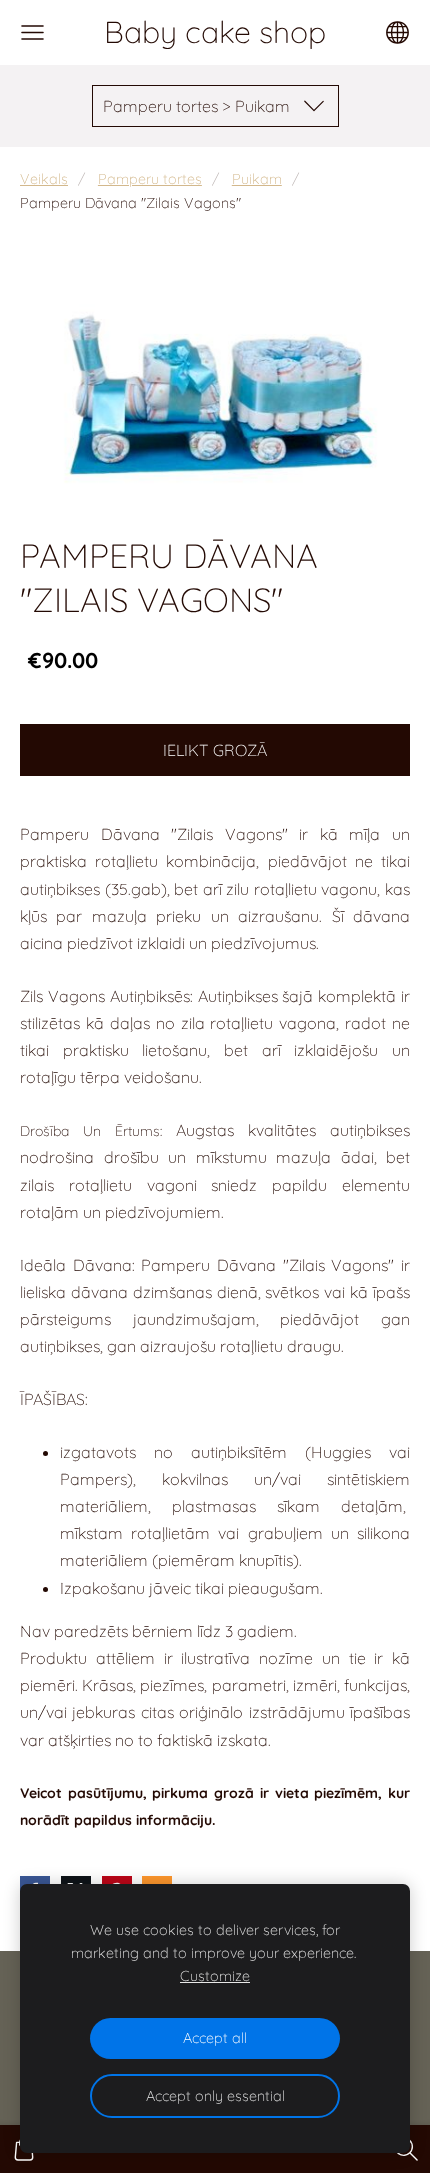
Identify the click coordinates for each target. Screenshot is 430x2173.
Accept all (215, 2038)
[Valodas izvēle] (397, 32)
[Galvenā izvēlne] (32, 32)
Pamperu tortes (150, 179)
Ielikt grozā (215, 750)
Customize (215, 1976)
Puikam (257, 179)
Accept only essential (215, 2096)
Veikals (44, 179)
